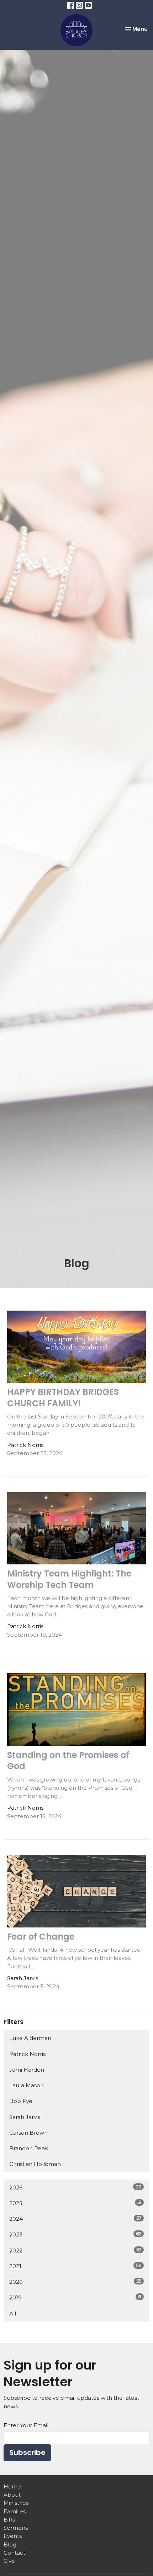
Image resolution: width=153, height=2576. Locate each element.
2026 (75, 2187)
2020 (75, 2282)
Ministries (16, 2503)
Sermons (16, 2528)
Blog (10, 2544)
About (12, 2495)
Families (15, 2511)
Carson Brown (28, 2133)
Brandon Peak (29, 2148)
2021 (75, 2266)
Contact (14, 2553)
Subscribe (27, 2452)
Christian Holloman (35, 2164)
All (13, 2313)
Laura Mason (27, 2085)
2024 (75, 2219)
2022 (75, 2250)
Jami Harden (27, 2070)
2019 (75, 2297)
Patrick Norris (27, 2054)
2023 (75, 2234)
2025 (75, 2203)
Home (12, 2486)
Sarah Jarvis (25, 2117)
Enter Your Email (26, 2425)
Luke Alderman (30, 2038)
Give (9, 2561)
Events (13, 2536)
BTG (9, 2520)
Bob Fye (21, 2101)
